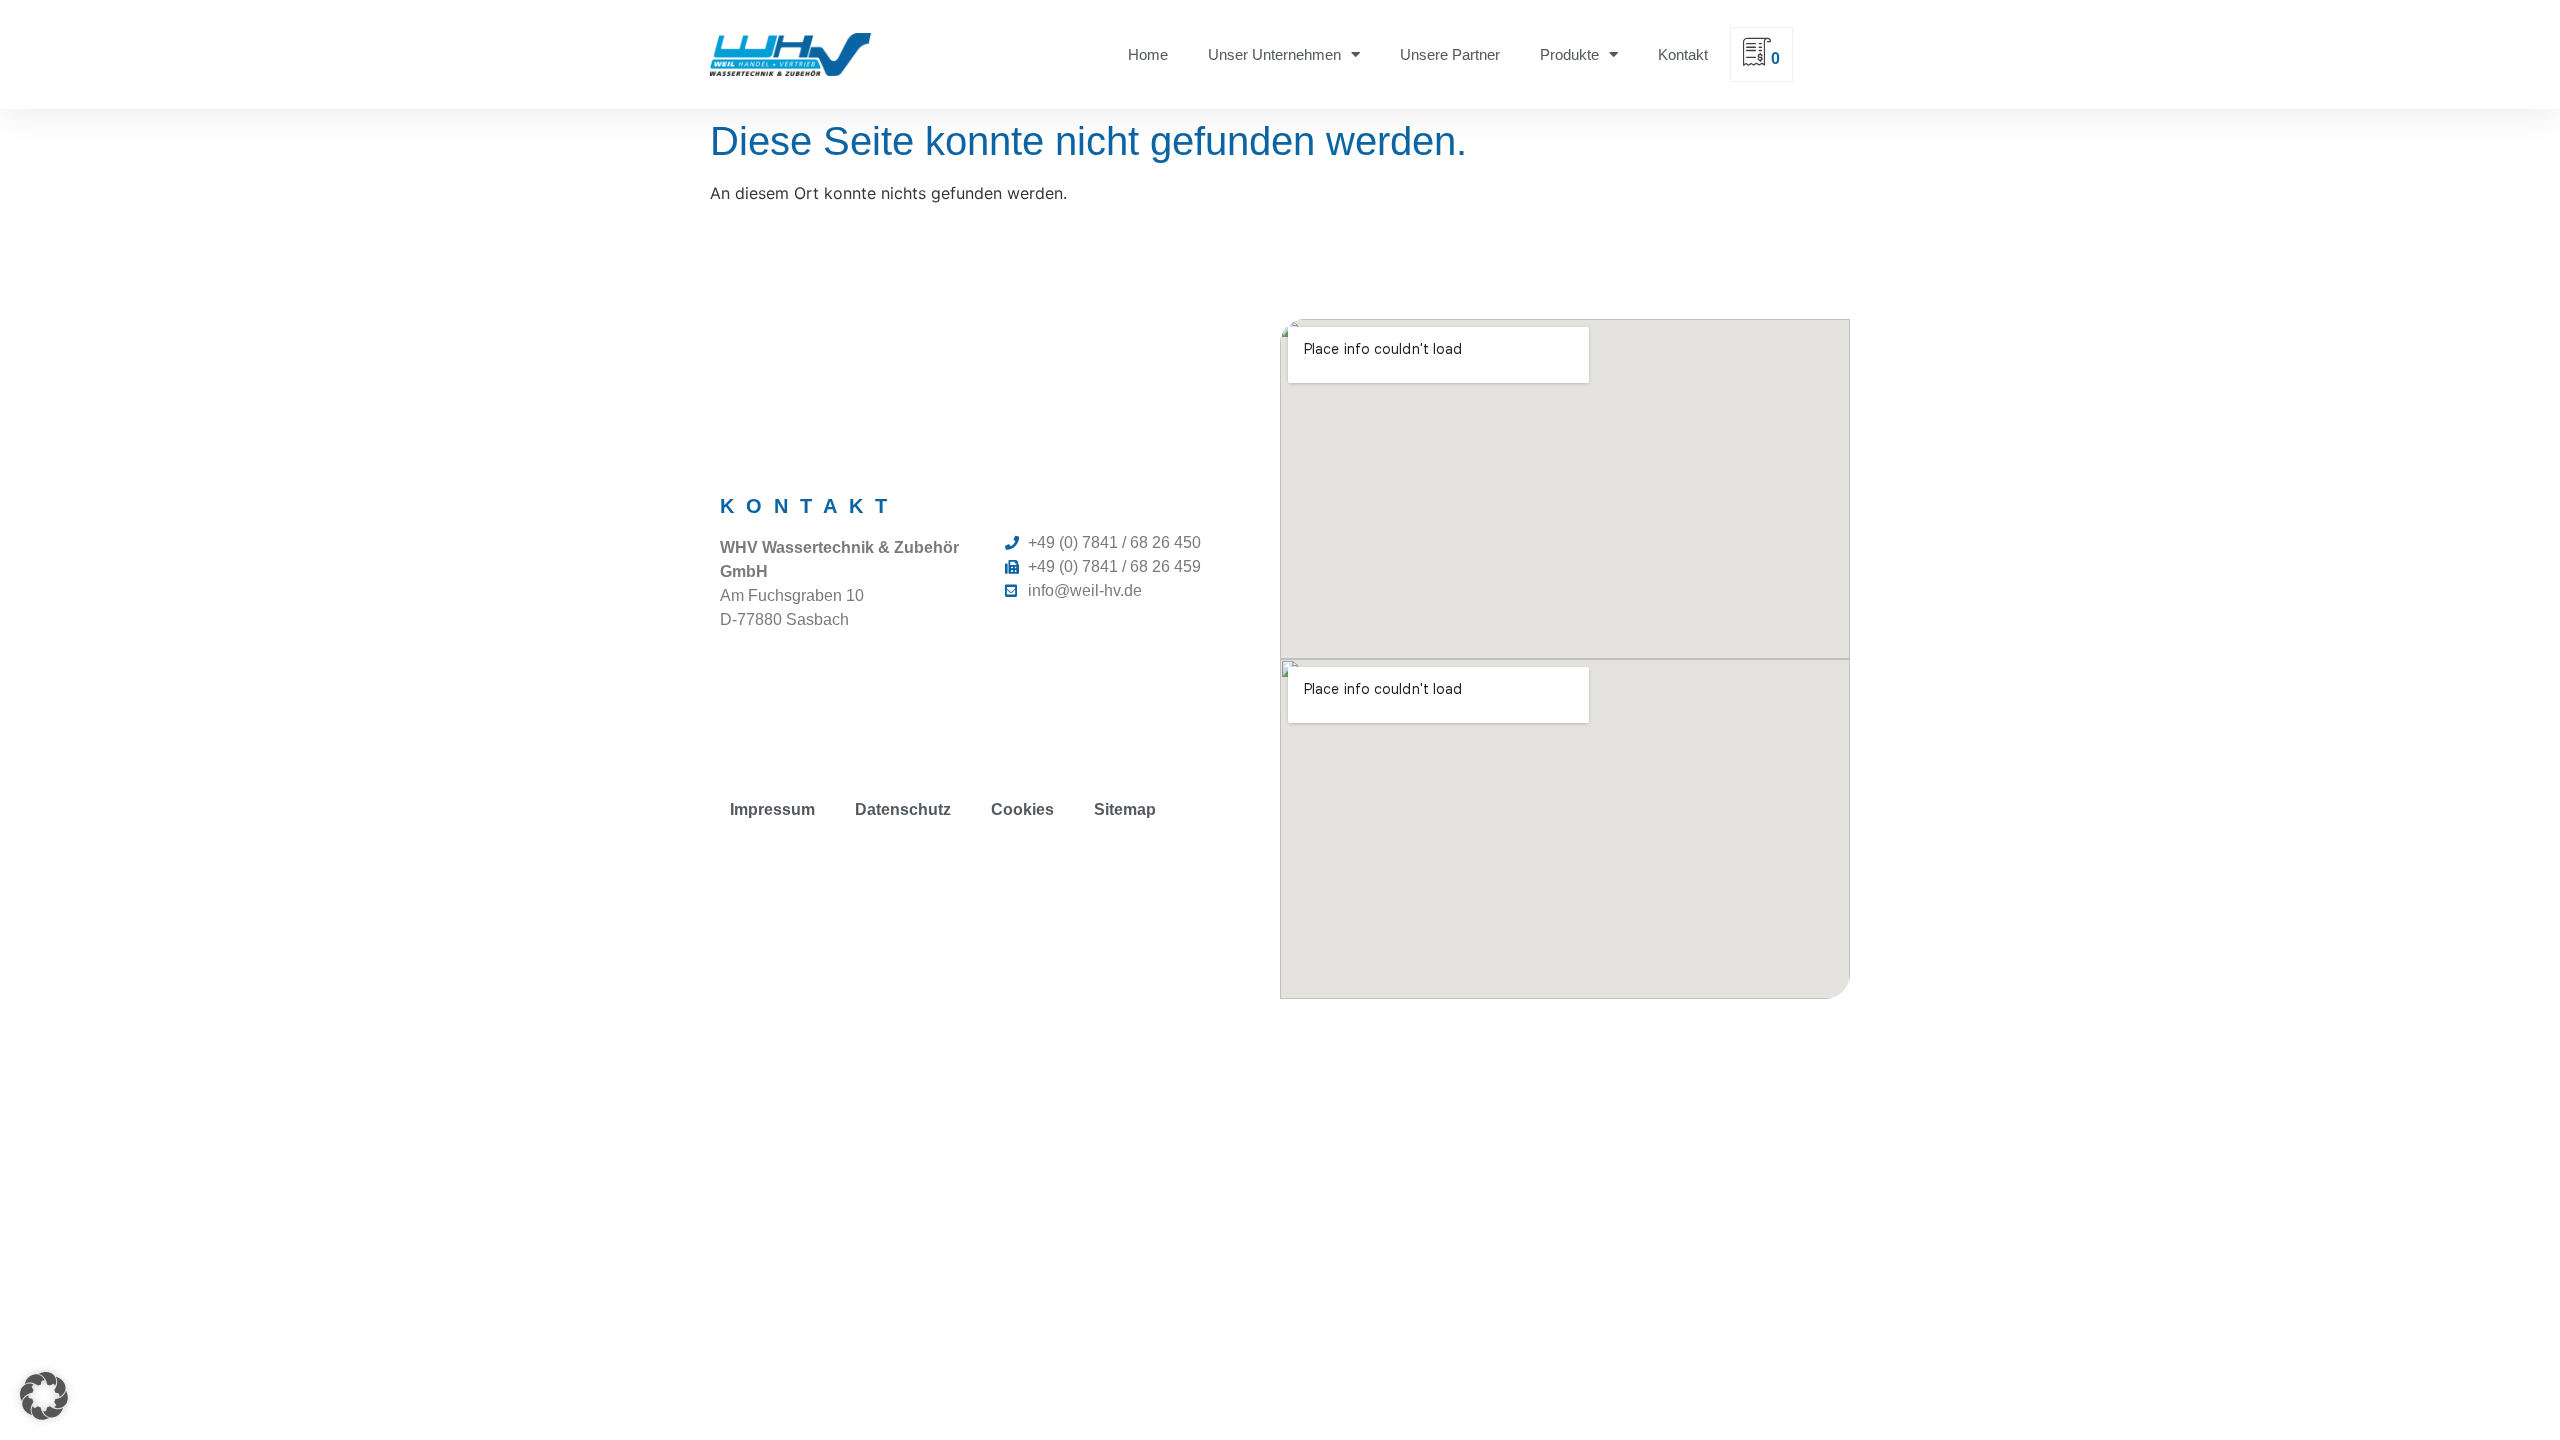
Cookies (1022, 809)
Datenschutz (903, 809)
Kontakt (1683, 54)
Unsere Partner (1450, 54)
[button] (44, 1396)
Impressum (772, 809)
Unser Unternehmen (1274, 54)
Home (1148, 54)
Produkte (1569, 54)
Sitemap (1125, 809)
